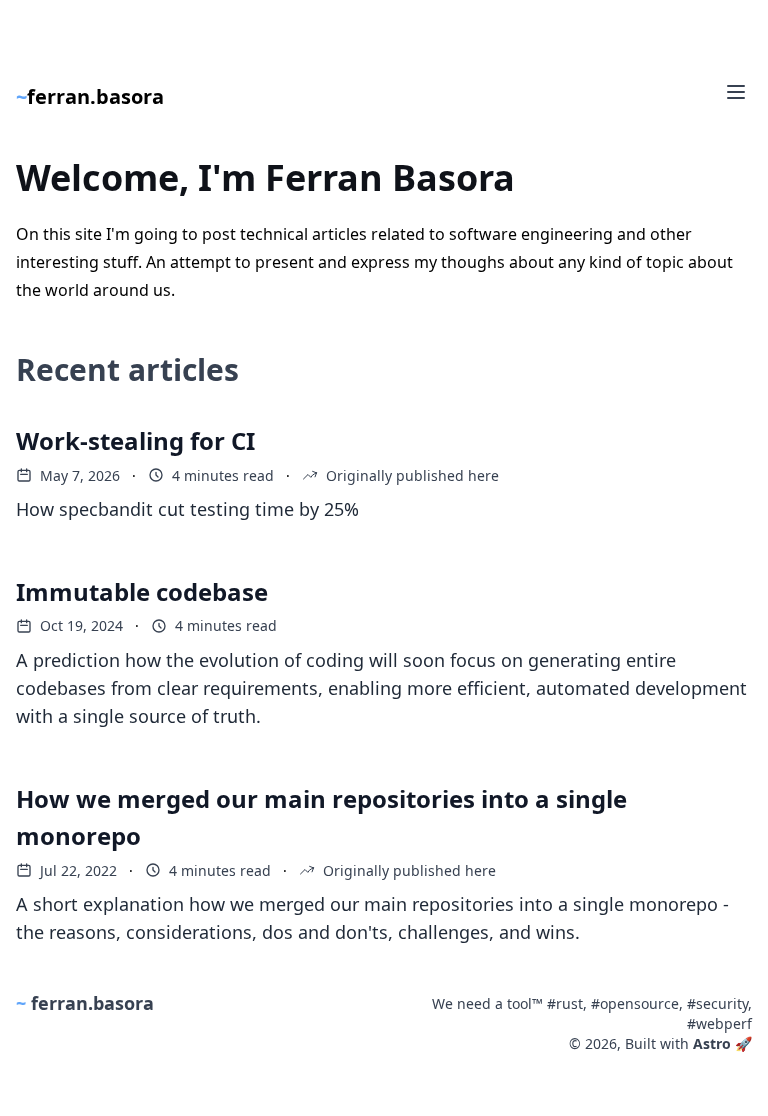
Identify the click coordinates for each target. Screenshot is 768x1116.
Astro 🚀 (722, 1043)
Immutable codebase (142, 591)
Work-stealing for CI (135, 440)
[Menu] (736, 92)
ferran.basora (90, 96)
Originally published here (412, 475)
